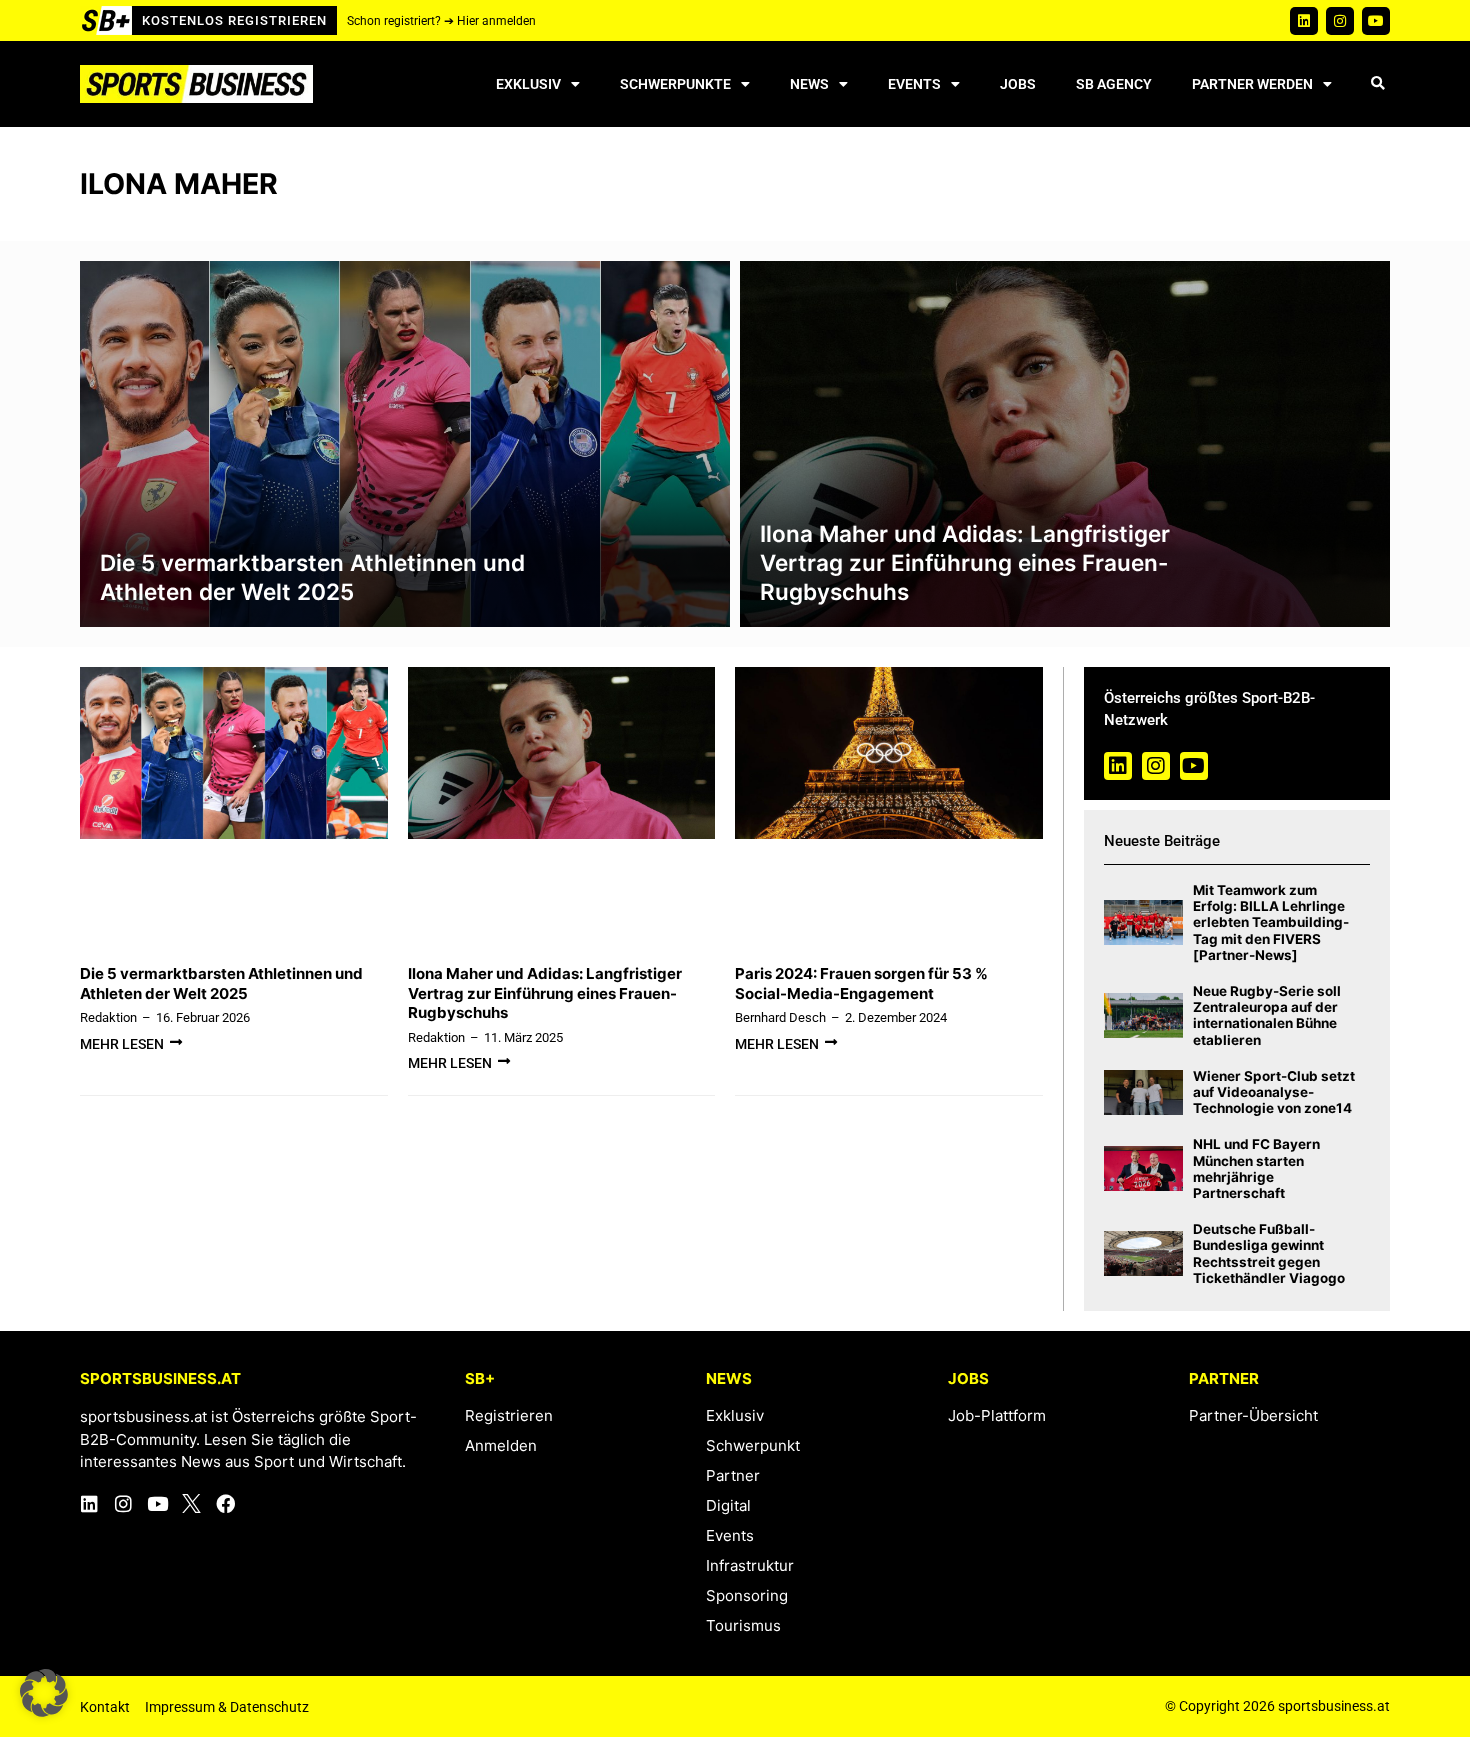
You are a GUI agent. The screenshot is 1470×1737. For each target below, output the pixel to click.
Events (914, 84)
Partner (733, 1475)
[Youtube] (1376, 21)
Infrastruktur (750, 1565)
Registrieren (509, 1415)
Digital (728, 1505)
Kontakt (105, 1707)
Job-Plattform (997, 1415)
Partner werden (1252, 84)
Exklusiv (528, 84)
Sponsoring (747, 1595)
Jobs (1018, 84)
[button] (1377, 84)
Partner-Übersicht (1253, 1415)
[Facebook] (225, 1503)
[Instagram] (1340, 21)
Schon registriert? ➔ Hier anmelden (441, 21)
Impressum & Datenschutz (227, 1707)
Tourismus (743, 1625)
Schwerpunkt (753, 1445)
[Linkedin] (1304, 21)
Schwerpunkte (675, 84)
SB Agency (1114, 84)
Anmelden (501, 1445)
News (809, 84)
